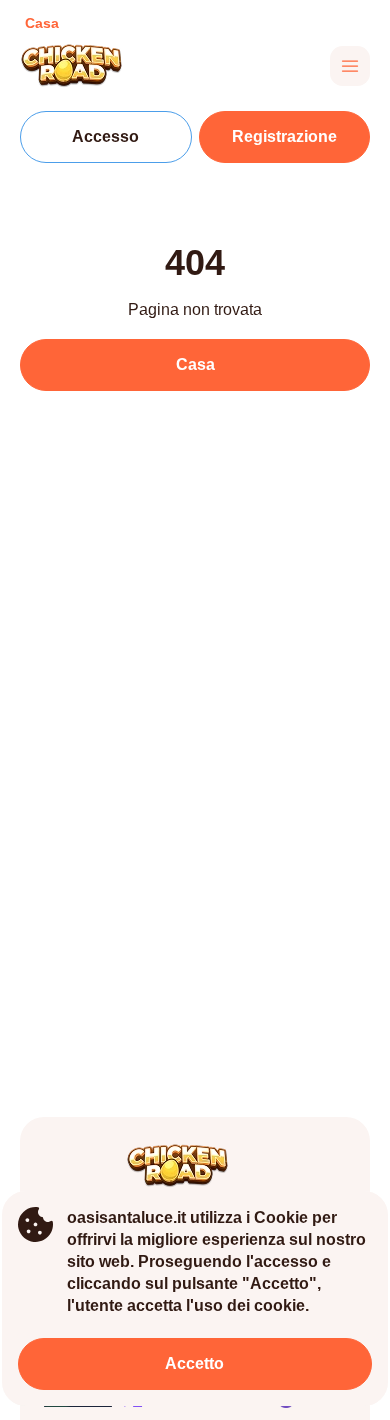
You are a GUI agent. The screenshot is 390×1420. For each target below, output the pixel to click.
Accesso (105, 136)
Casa (195, 364)
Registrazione (284, 136)
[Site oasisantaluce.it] (89, 66)
